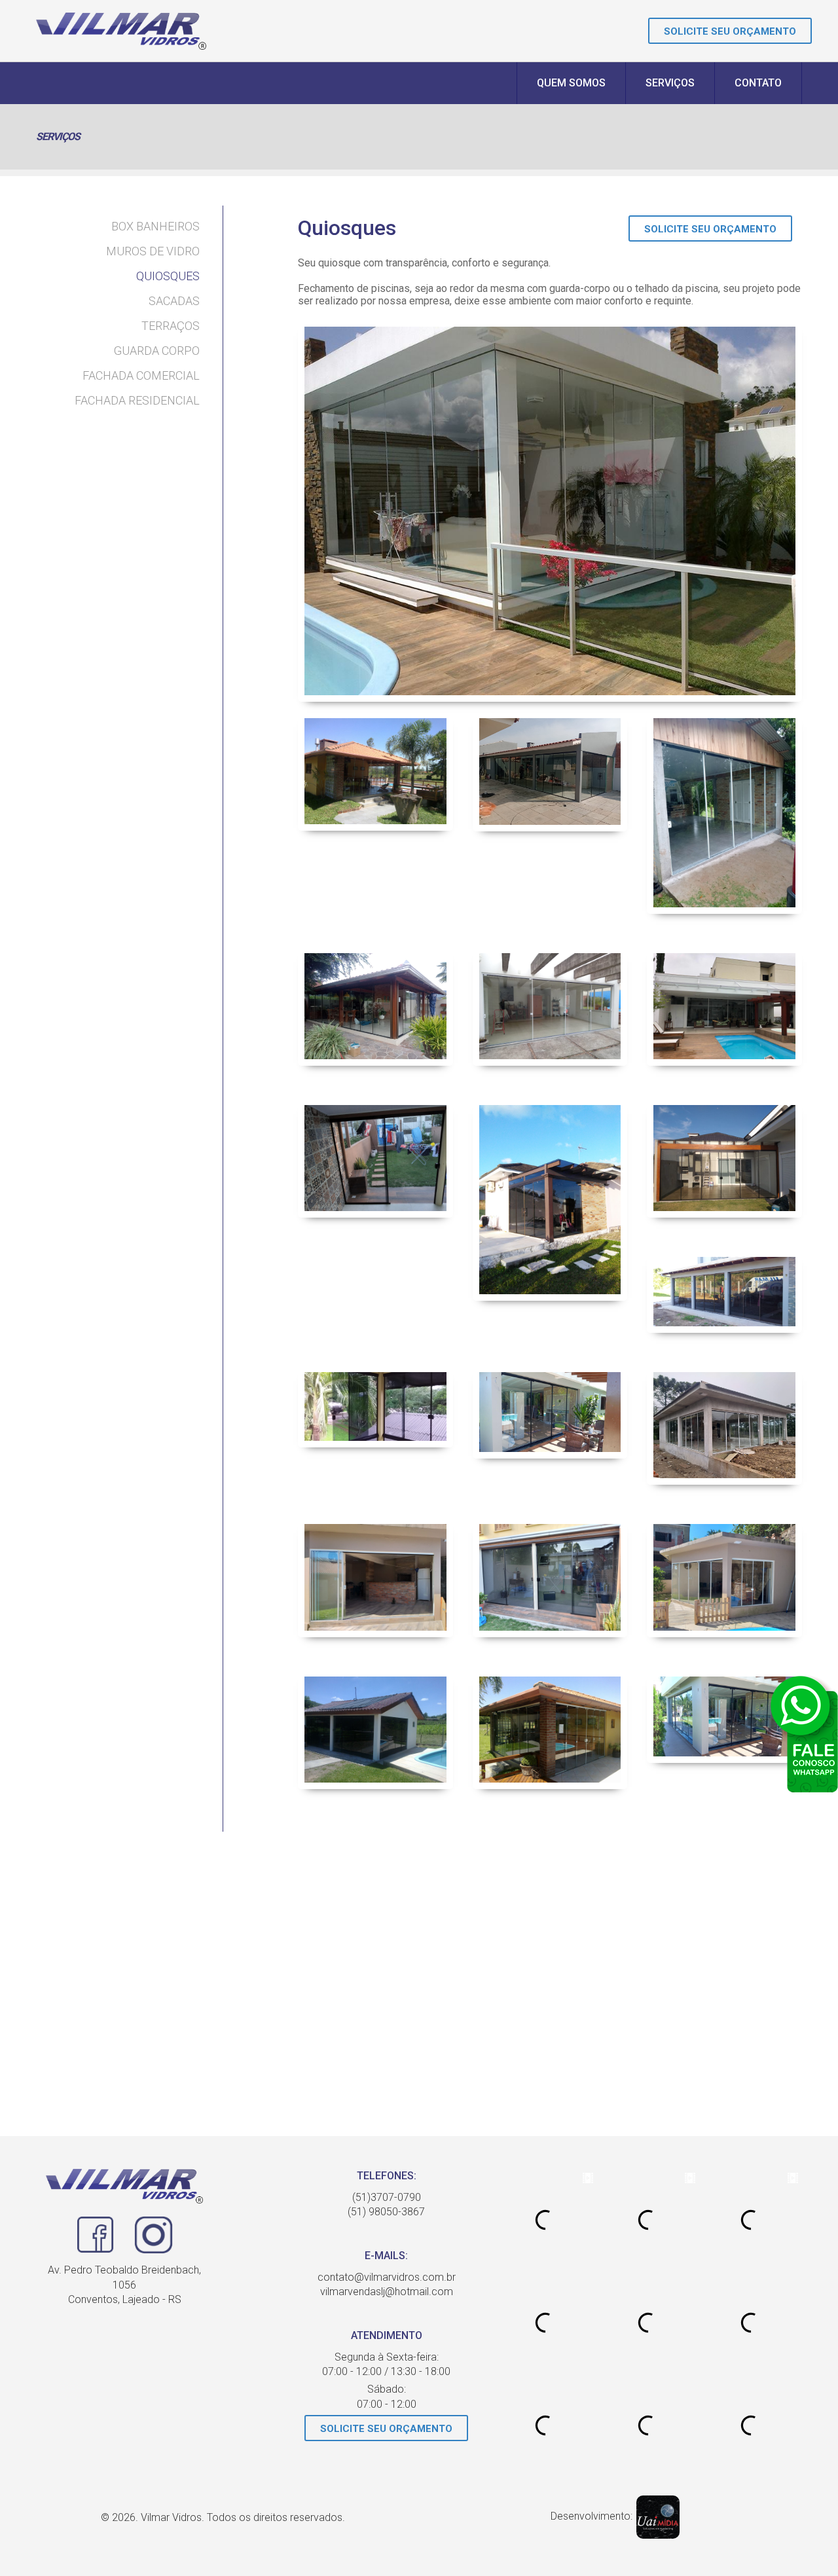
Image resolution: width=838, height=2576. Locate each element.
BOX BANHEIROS (155, 226)
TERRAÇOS (171, 326)
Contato (758, 83)
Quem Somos (571, 83)
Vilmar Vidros (121, 31)
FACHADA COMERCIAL (141, 375)
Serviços (670, 83)
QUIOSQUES (168, 276)
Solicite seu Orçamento (730, 31)
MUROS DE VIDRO (153, 251)
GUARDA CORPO (157, 351)
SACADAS (174, 301)
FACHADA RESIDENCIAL (137, 400)
